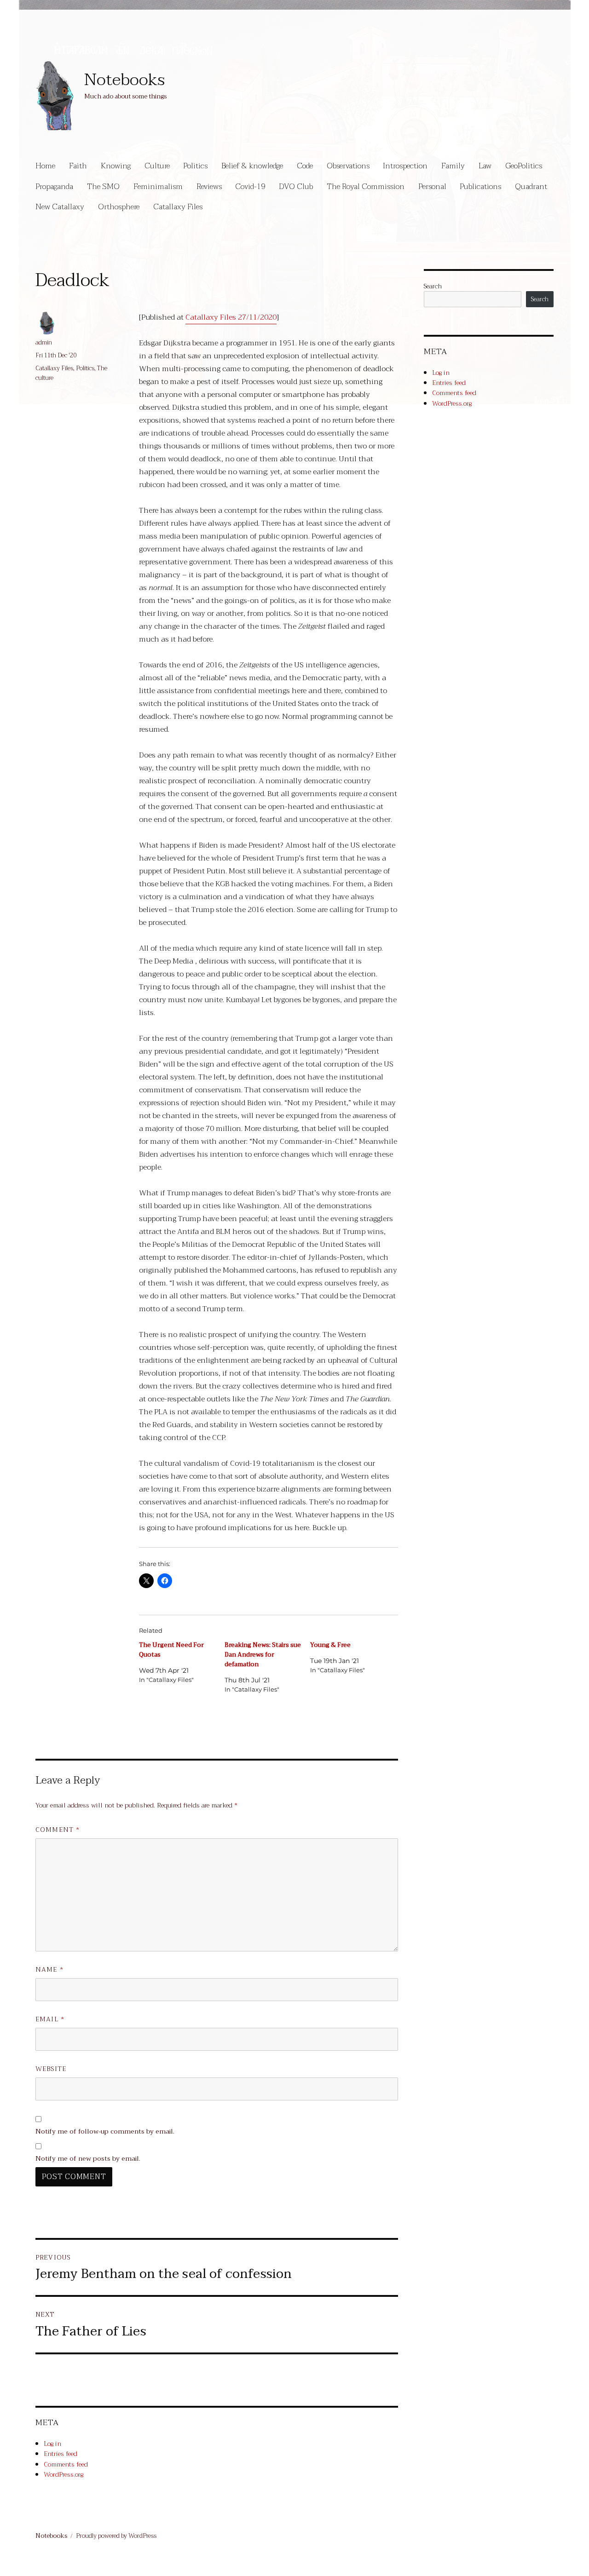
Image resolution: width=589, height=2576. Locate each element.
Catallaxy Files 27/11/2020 (231, 317)
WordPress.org (64, 2474)
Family (453, 166)
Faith (78, 166)
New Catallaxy (60, 207)
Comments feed (66, 2464)
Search (433, 286)
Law (485, 166)
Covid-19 (250, 186)
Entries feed (61, 2454)
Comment (58, 1830)
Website (51, 2069)
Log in (52, 2444)
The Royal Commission (366, 186)
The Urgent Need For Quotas (171, 1650)
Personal (432, 186)
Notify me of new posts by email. (88, 2159)
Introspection (405, 166)
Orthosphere (119, 207)
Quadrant (531, 186)
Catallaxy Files (178, 207)
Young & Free (330, 1645)
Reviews (209, 186)
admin (44, 342)
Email (50, 2019)
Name (49, 1970)
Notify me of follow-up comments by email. (105, 2131)
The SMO (103, 186)
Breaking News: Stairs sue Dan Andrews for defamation (263, 1655)
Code (305, 166)
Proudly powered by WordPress (116, 2536)
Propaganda (54, 186)
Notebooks (124, 80)
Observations (348, 166)
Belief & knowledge (252, 166)
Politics (195, 166)
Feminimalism (158, 186)
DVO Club (296, 186)
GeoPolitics (524, 166)
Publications (480, 186)
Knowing (116, 166)
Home (45, 166)
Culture (157, 166)
